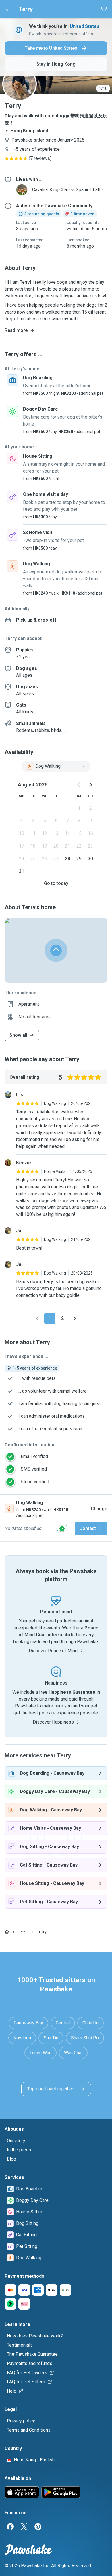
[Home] (7, 1932)
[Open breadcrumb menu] (23, 1932)
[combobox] (56, 766)
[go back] (7, 9)
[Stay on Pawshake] (62, 1529)
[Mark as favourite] (104, 9)
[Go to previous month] (79, 785)
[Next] (75, 1318)
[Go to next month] (90, 785)
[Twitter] (24, 2527)
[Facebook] (10, 2527)
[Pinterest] (38, 2527)
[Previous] (37, 1318)
